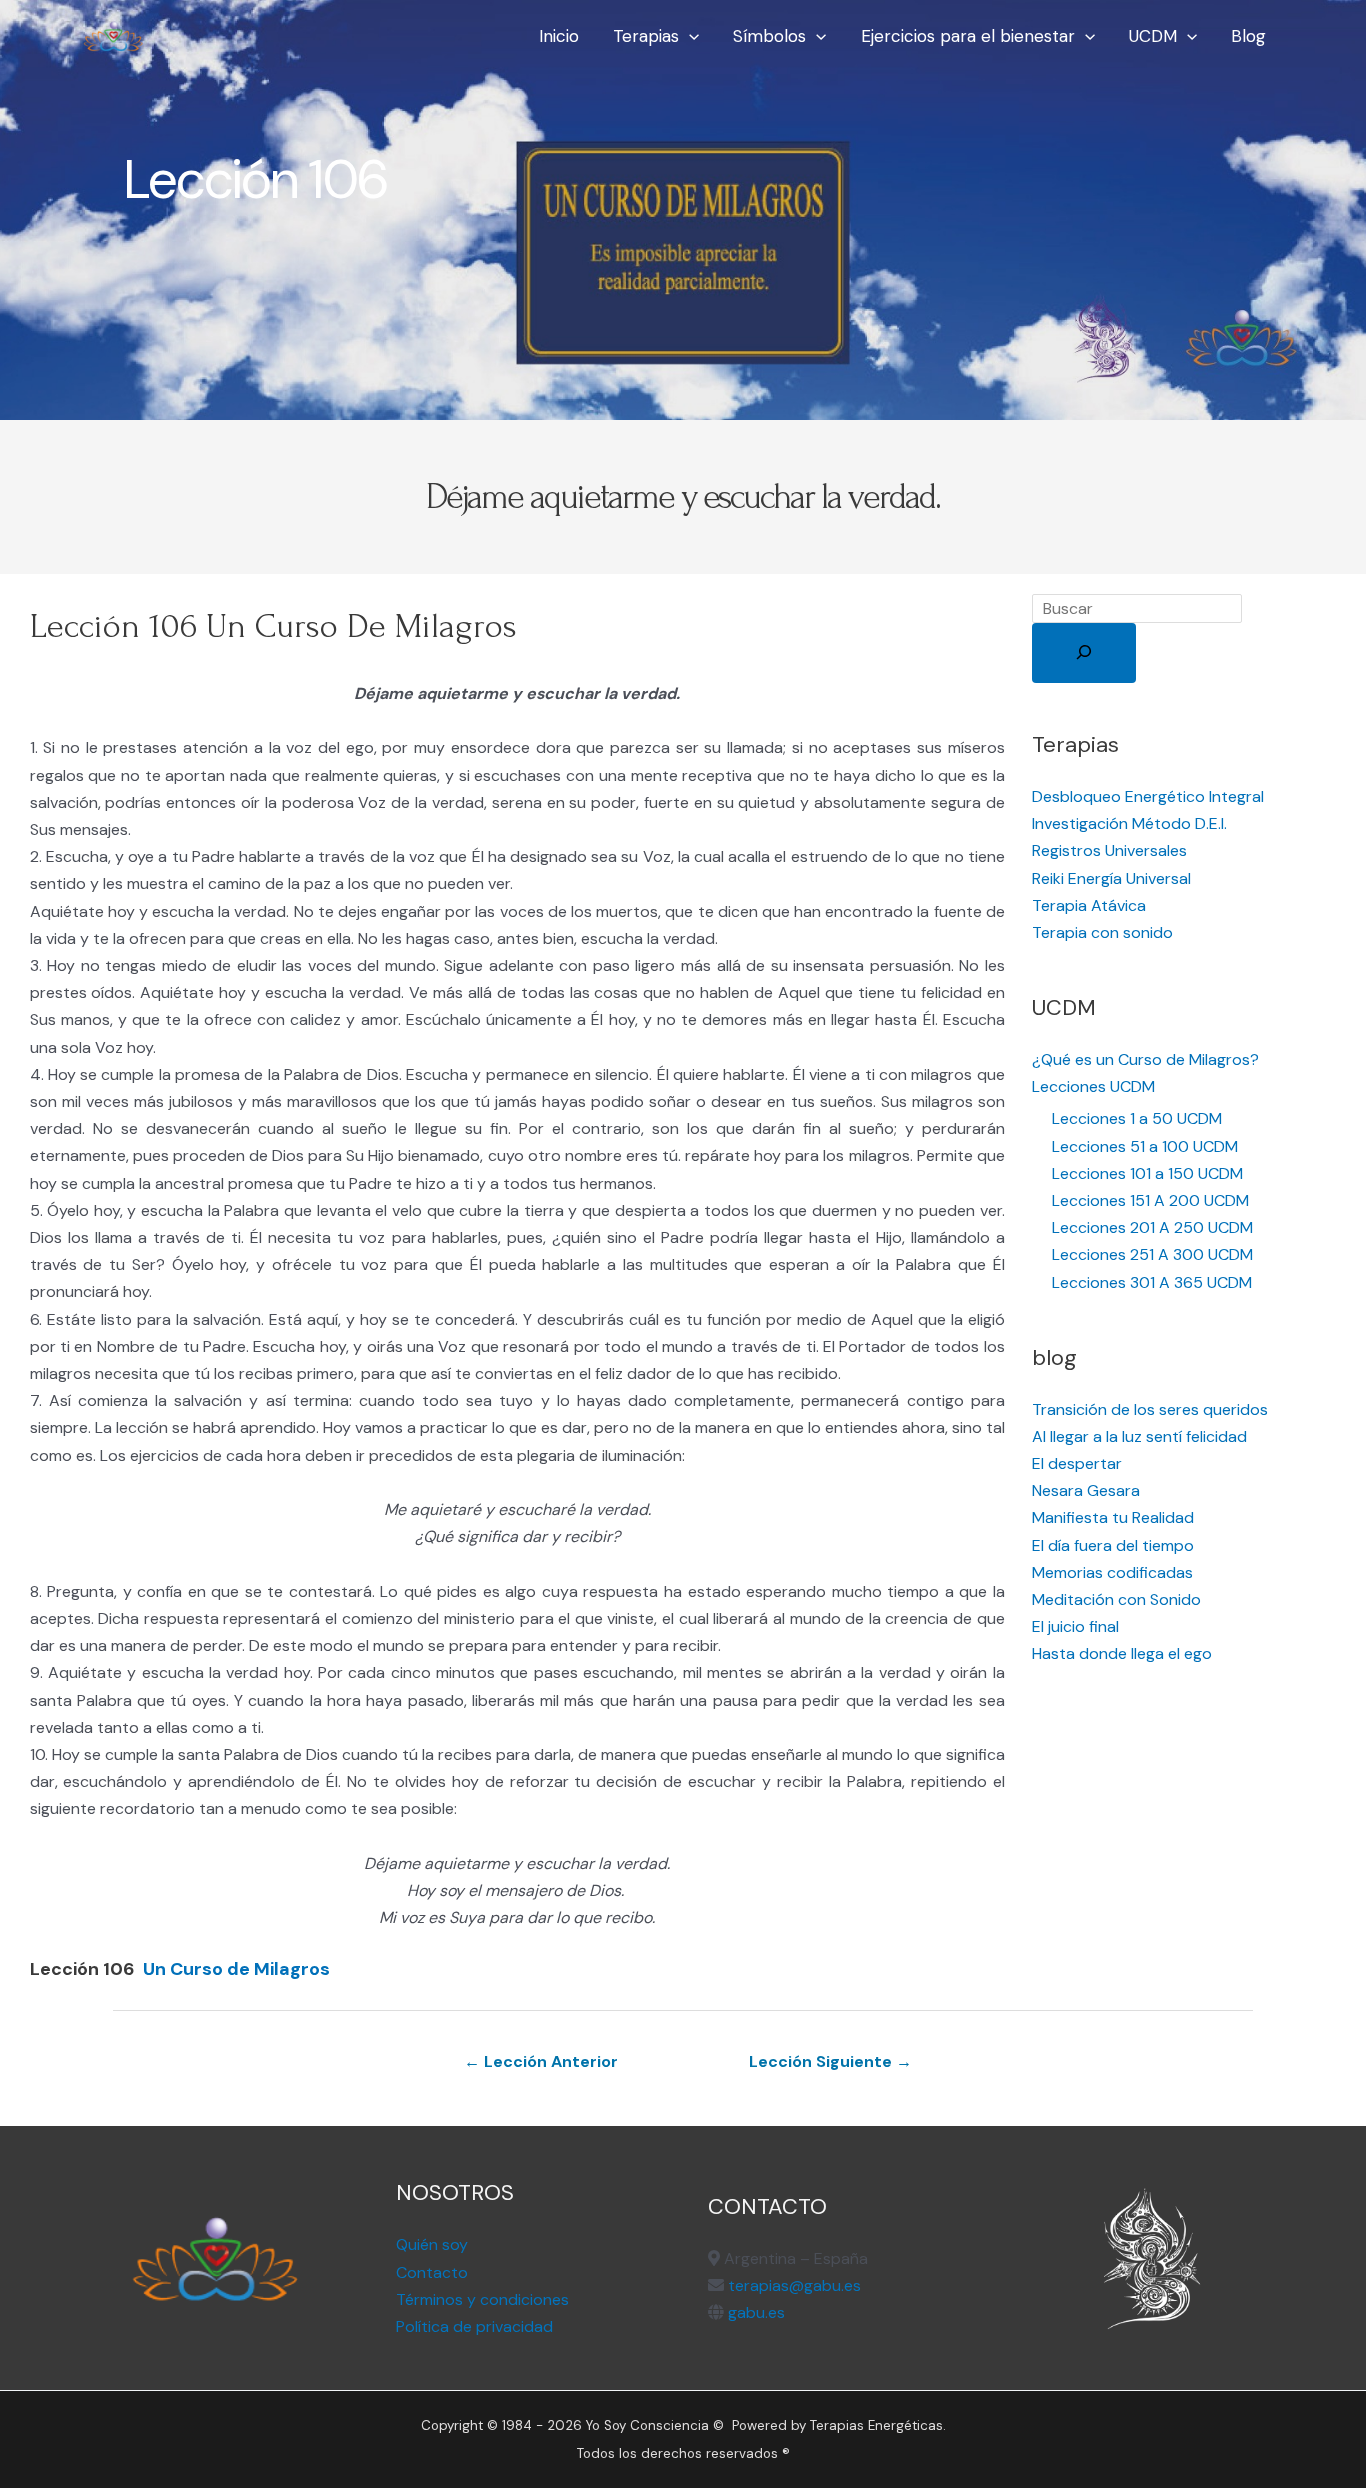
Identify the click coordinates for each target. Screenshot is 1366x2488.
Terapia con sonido (1102, 932)
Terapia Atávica (1089, 905)
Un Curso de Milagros (236, 1969)
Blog (1248, 36)
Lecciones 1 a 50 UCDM (1137, 1118)
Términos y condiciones (482, 2299)
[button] (689, 36)
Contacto (432, 2272)
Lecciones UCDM (1093, 1086)
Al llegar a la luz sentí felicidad (1139, 1436)
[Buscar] (1084, 653)
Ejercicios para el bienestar (968, 36)
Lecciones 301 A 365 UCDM (1152, 1282)
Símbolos (769, 36)
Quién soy (432, 2244)
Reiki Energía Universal (1111, 878)
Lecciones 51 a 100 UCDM (1145, 1146)
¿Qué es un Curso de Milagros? (1145, 1059)
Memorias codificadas (1112, 1572)
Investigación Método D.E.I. (1129, 823)
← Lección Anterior (541, 2061)
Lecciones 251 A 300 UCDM (1152, 1254)
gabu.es (754, 2312)
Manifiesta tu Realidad (1113, 1517)
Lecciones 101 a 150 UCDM (1147, 1173)
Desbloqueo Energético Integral (1148, 796)
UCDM (1153, 36)
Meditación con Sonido (1116, 1599)
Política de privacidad (474, 2326)
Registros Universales (1109, 850)
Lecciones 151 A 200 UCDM (1150, 1200)
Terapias (646, 36)
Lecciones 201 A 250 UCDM (1152, 1227)
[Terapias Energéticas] (113, 34)
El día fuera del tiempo (1113, 1545)
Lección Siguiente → (830, 2061)
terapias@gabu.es (794, 2285)
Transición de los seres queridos (1150, 1409)
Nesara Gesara (1086, 1490)
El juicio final (1075, 1626)
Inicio (559, 36)
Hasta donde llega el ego (1122, 1653)
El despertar (1077, 1463)
